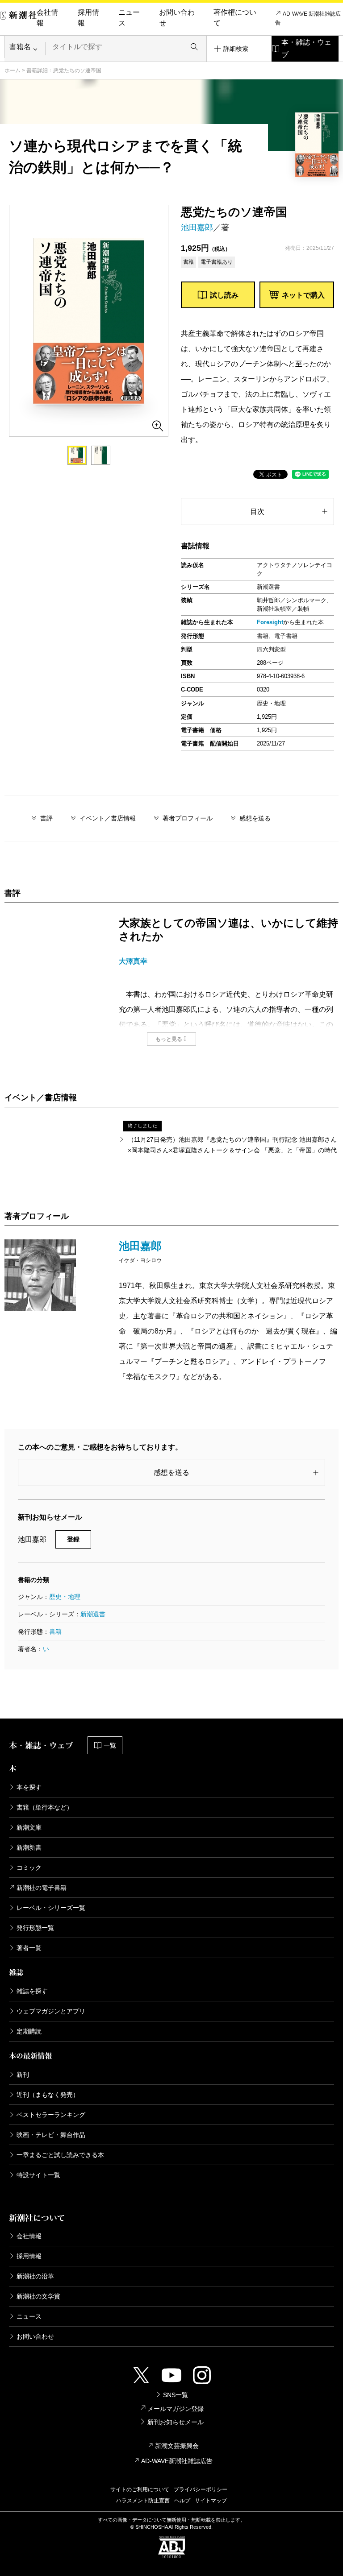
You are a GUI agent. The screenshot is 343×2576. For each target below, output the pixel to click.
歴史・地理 (65, 1597)
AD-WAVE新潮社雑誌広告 (177, 2461)
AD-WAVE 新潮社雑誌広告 (308, 18)
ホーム (13, 70)
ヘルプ (182, 2501)
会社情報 (47, 18)
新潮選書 (93, 1614)
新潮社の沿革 (35, 2276)
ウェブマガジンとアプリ (51, 2011)
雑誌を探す (32, 1991)
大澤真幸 (133, 961)
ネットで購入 (303, 295)
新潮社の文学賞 (38, 2296)
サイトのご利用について (140, 2489)
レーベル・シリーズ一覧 (51, 1908)
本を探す (29, 1787)
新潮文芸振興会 (177, 2446)
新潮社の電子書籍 (42, 1888)
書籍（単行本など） (45, 1807)
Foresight (270, 622)
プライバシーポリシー (201, 2489)
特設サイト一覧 (38, 2175)
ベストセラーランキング (51, 2115)
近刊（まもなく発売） (48, 2095)
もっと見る (169, 1039)
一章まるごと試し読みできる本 (60, 2155)
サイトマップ (211, 2501)
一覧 (110, 1745)
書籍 (55, 1632)
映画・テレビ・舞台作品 (51, 2135)
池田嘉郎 (197, 228)
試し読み (224, 295)
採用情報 (88, 18)
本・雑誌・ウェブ (306, 48)
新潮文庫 (29, 1827)
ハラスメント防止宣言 (143, 2501)
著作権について (235, 18)
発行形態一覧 (35, 1928)
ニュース (129, 18)
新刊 (23, 2075)
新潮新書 (29, 1847)
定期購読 (29, 2031)
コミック (29, 1868)
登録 (73, 1539)
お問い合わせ (177, 18)
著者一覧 (29, 1948)
